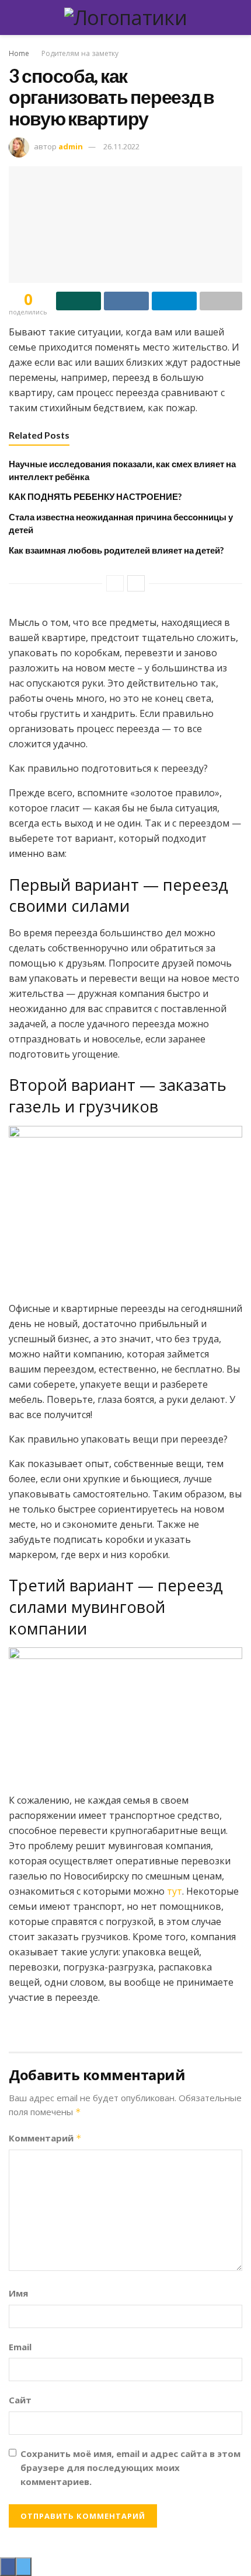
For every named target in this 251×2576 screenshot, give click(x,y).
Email (20, 2347)
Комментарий (45, 2138)
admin (71, 146)
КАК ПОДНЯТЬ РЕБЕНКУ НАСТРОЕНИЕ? (95, 496)
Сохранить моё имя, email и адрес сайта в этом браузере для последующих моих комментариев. (130, 2467)
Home (19, 53)
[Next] (136, 583)
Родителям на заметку (80, 53)
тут (175, 1891)
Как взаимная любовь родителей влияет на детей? (116, 550)
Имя (18, 2293)
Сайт (20, 2400)
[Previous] (115, 583)
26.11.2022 (121, 146)
